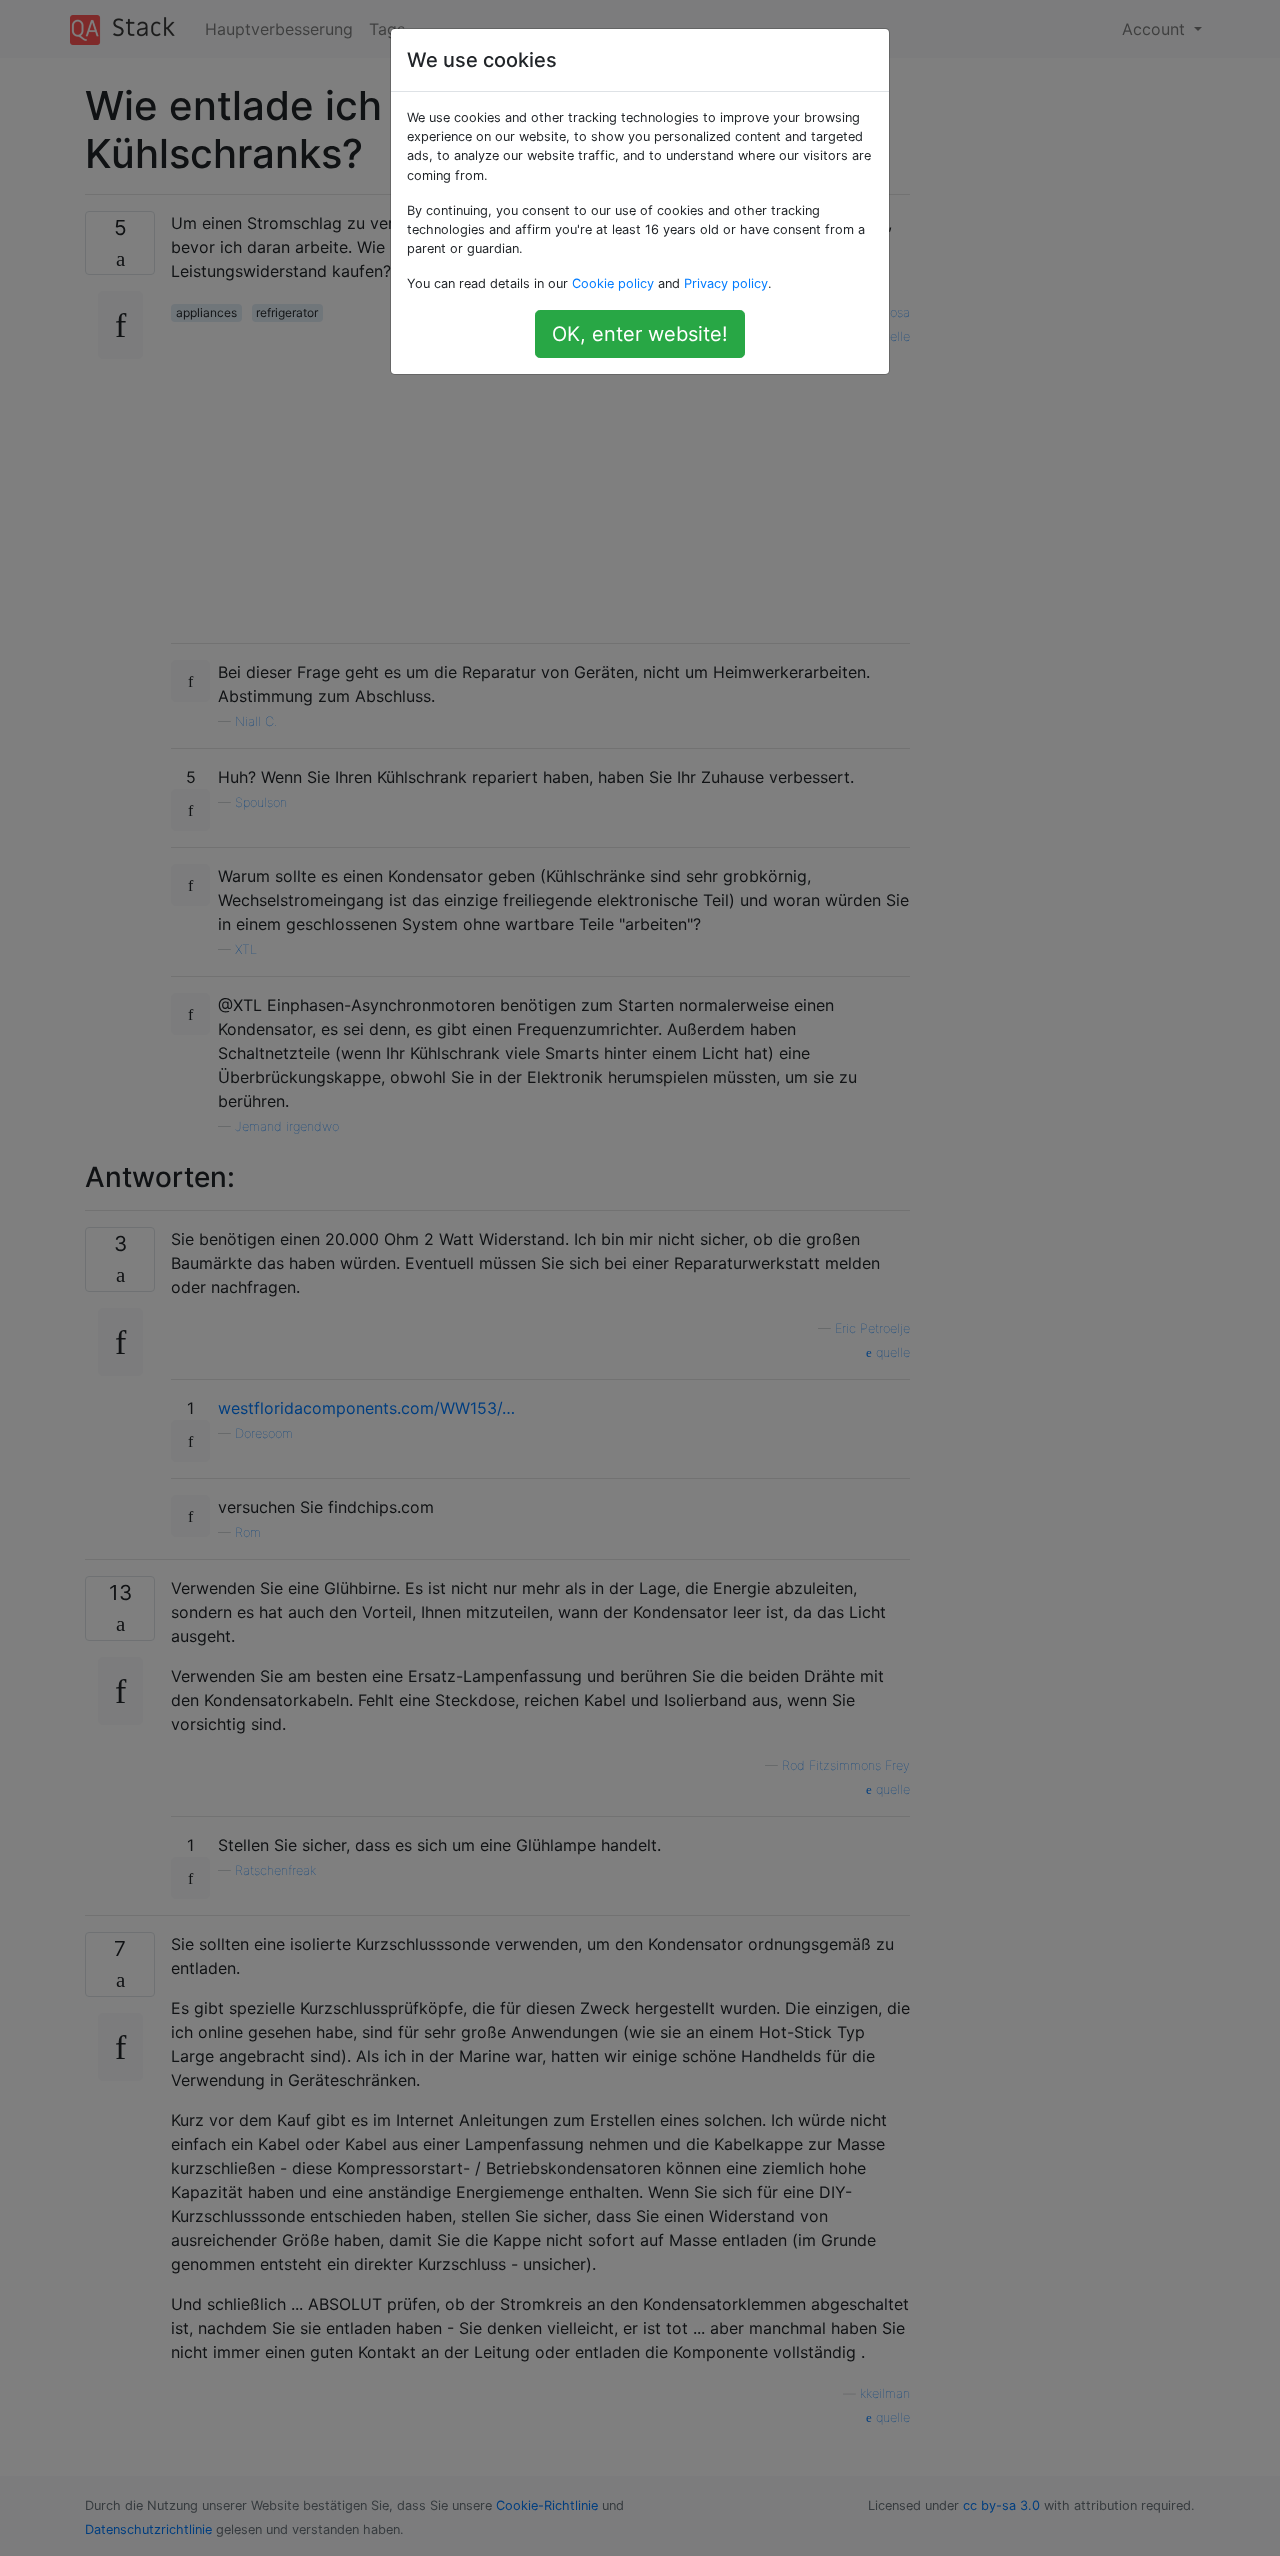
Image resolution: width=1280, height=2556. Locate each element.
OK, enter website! (640, 334)
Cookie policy (613, 283)
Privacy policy (726, 283)
